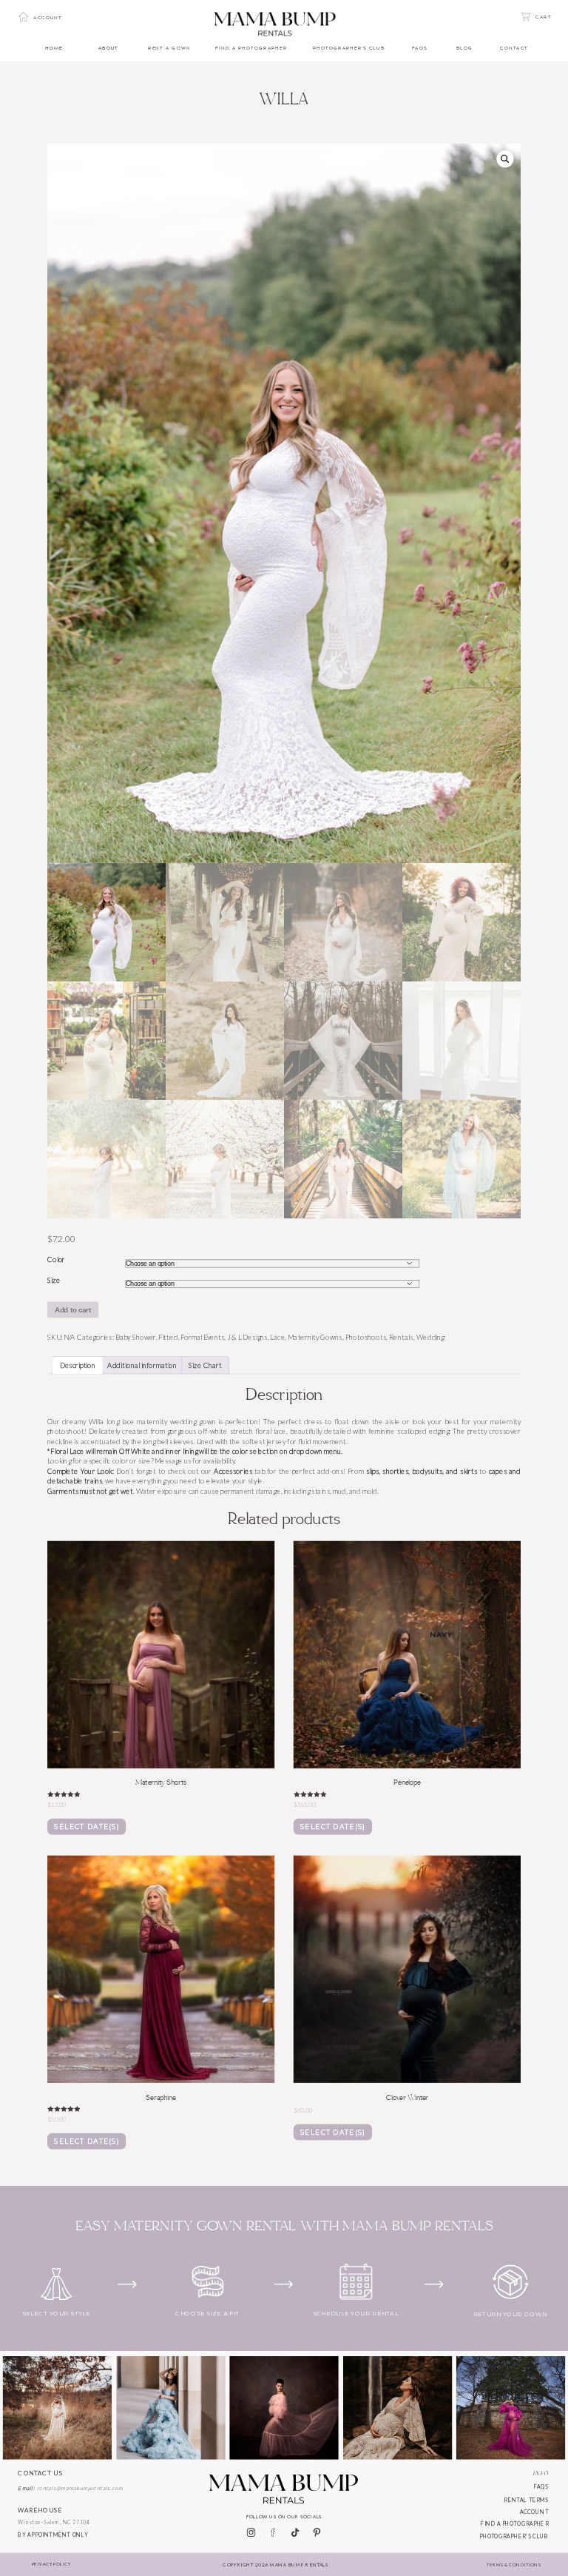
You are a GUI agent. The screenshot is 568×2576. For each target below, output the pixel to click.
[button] (505, 159)
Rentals (401, 1337)
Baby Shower (135, 1337)
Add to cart (73, 1310)
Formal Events (202, 1337)
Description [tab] (78, 1365)
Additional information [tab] (142, 1365)
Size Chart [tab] (205, 1365)
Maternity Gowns (315, 1337)
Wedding (430, 1337)
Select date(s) (87, 1827)
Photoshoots (366, 1337)
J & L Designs (247, 1337)
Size (54, 1281)
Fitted (168, 1337)
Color (56, 1260)
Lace (277, 1337)
